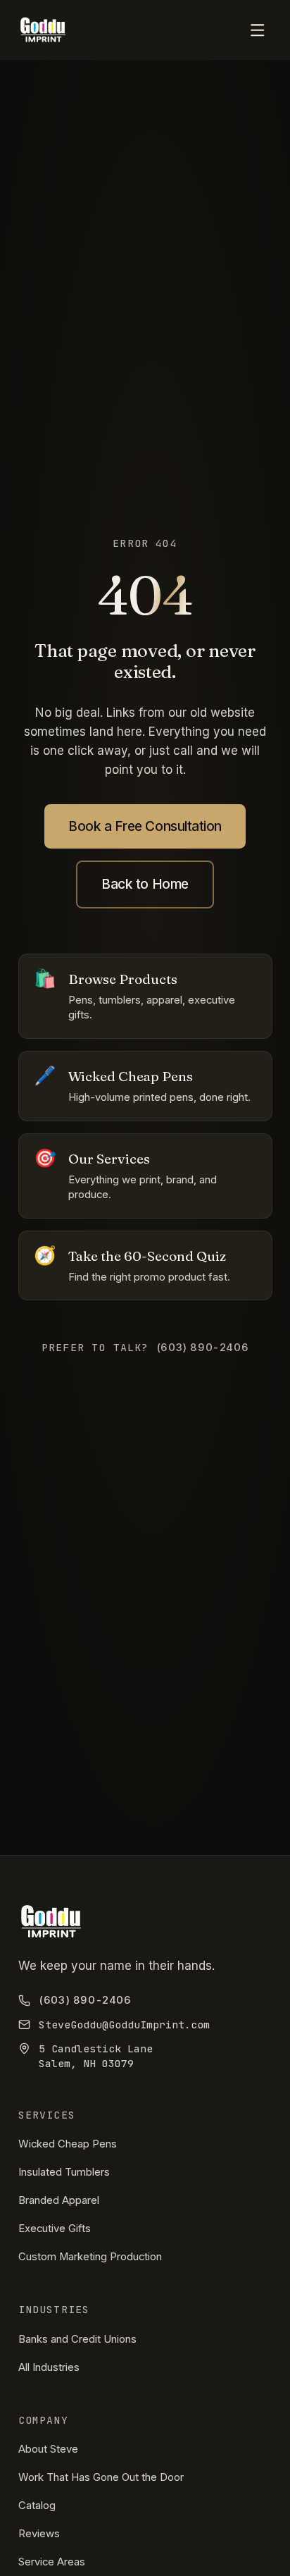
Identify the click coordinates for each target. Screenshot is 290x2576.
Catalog (37, 2506)
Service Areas (52, 2562)
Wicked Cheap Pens (68, 2144)
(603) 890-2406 (85, 2000)
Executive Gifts (55, 2229)
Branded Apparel (59, 2200)
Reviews (39, 2534)
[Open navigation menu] (257, 30)
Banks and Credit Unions (77, 2339)
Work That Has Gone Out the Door (101, 2477)
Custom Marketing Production (90, 2257)
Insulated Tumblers (64, 2172)
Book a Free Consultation (145, 826)
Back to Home (145, 884)
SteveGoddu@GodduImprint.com (124, 2025)
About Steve (48, 2449)
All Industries (49, 2367)
